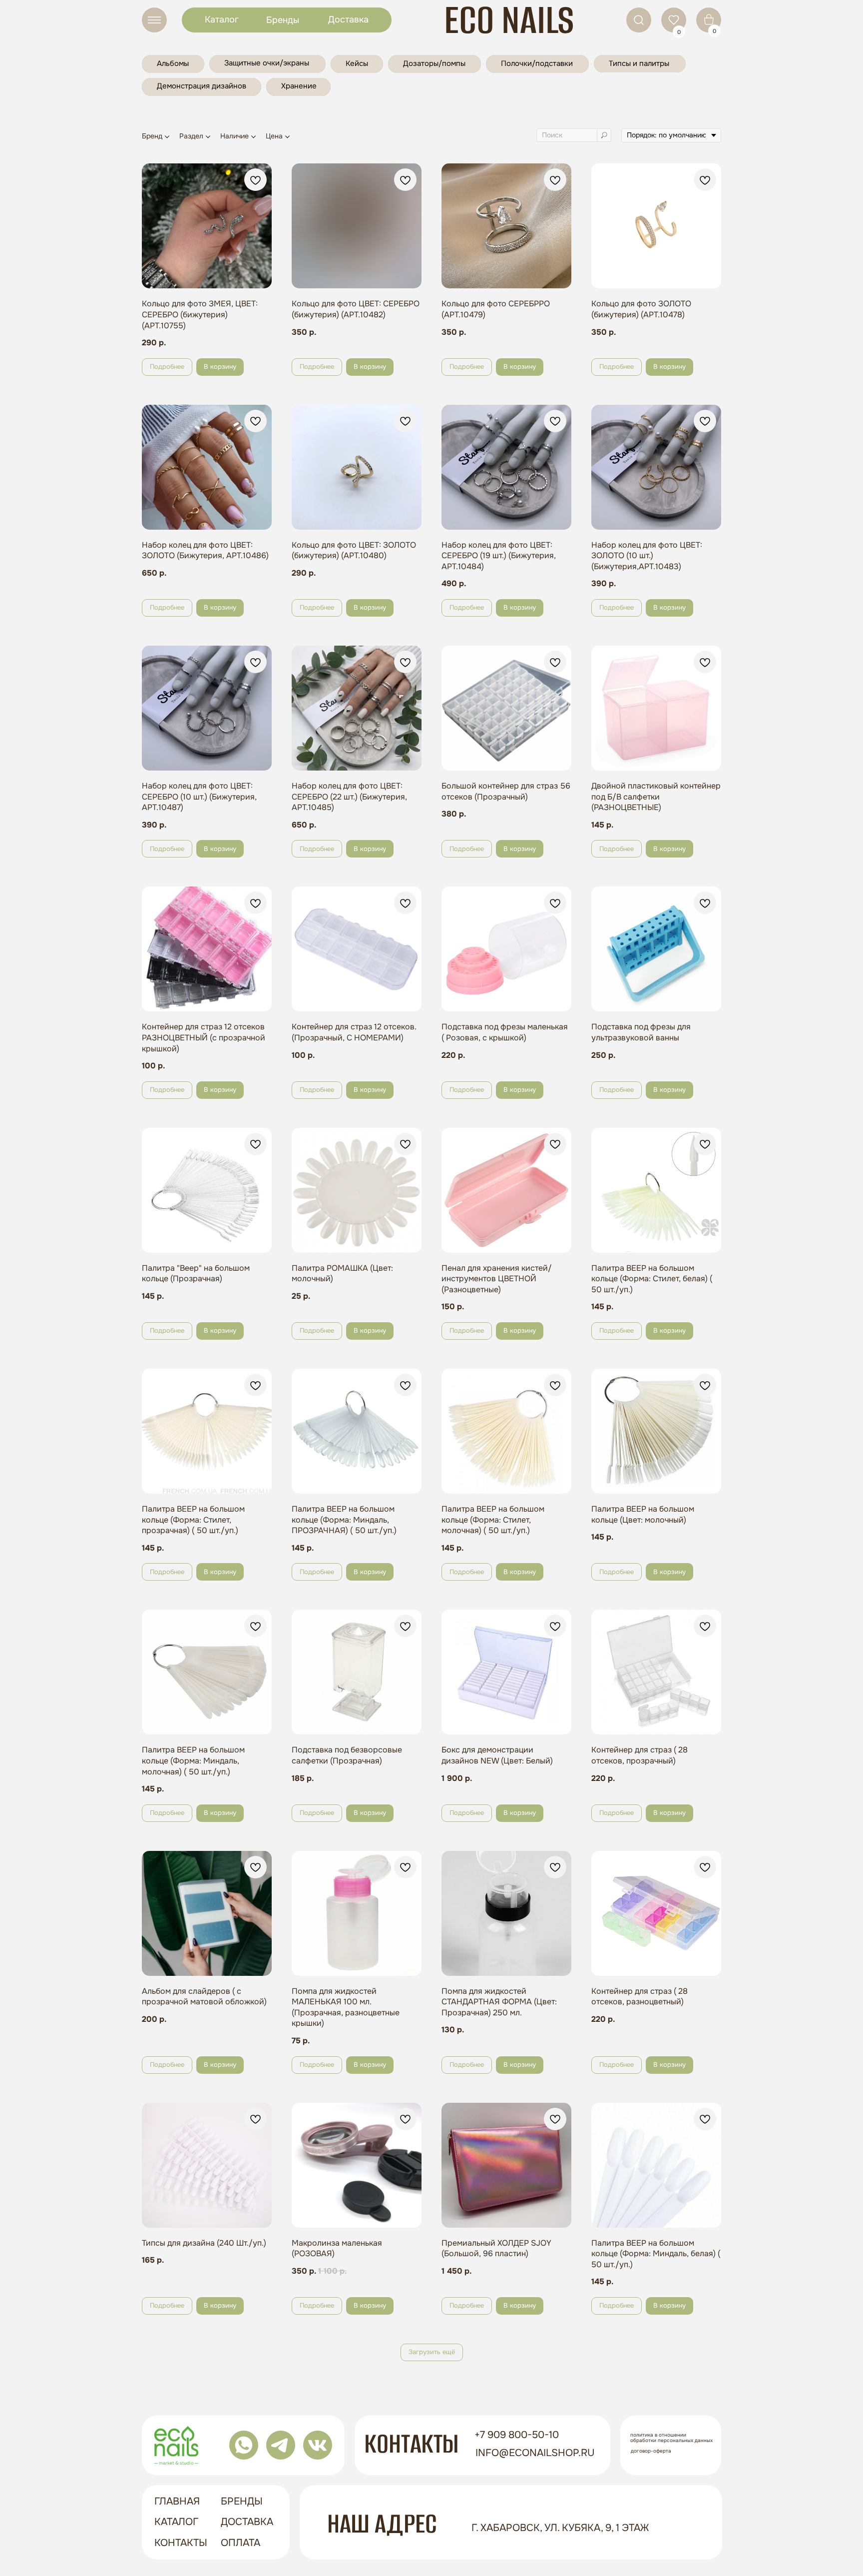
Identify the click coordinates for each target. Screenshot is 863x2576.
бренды (242, 2501)
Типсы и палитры (639, 63)
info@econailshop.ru (535, 2453)
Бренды (283, 20)
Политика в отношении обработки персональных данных (671, 2438)
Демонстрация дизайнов (202, 86)
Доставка (348, 19)
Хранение (299, 86)
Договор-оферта (651, 2451)
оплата (240, 2543)
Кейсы (357, 63)
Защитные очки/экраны (267, 63)
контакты (181, 2543)
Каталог (222, 19)
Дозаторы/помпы (434, 63)
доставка (247, 2522)
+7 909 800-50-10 (517, 2435)
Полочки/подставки (537, 63)
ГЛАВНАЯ (177, 2501)
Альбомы (173, 63)
